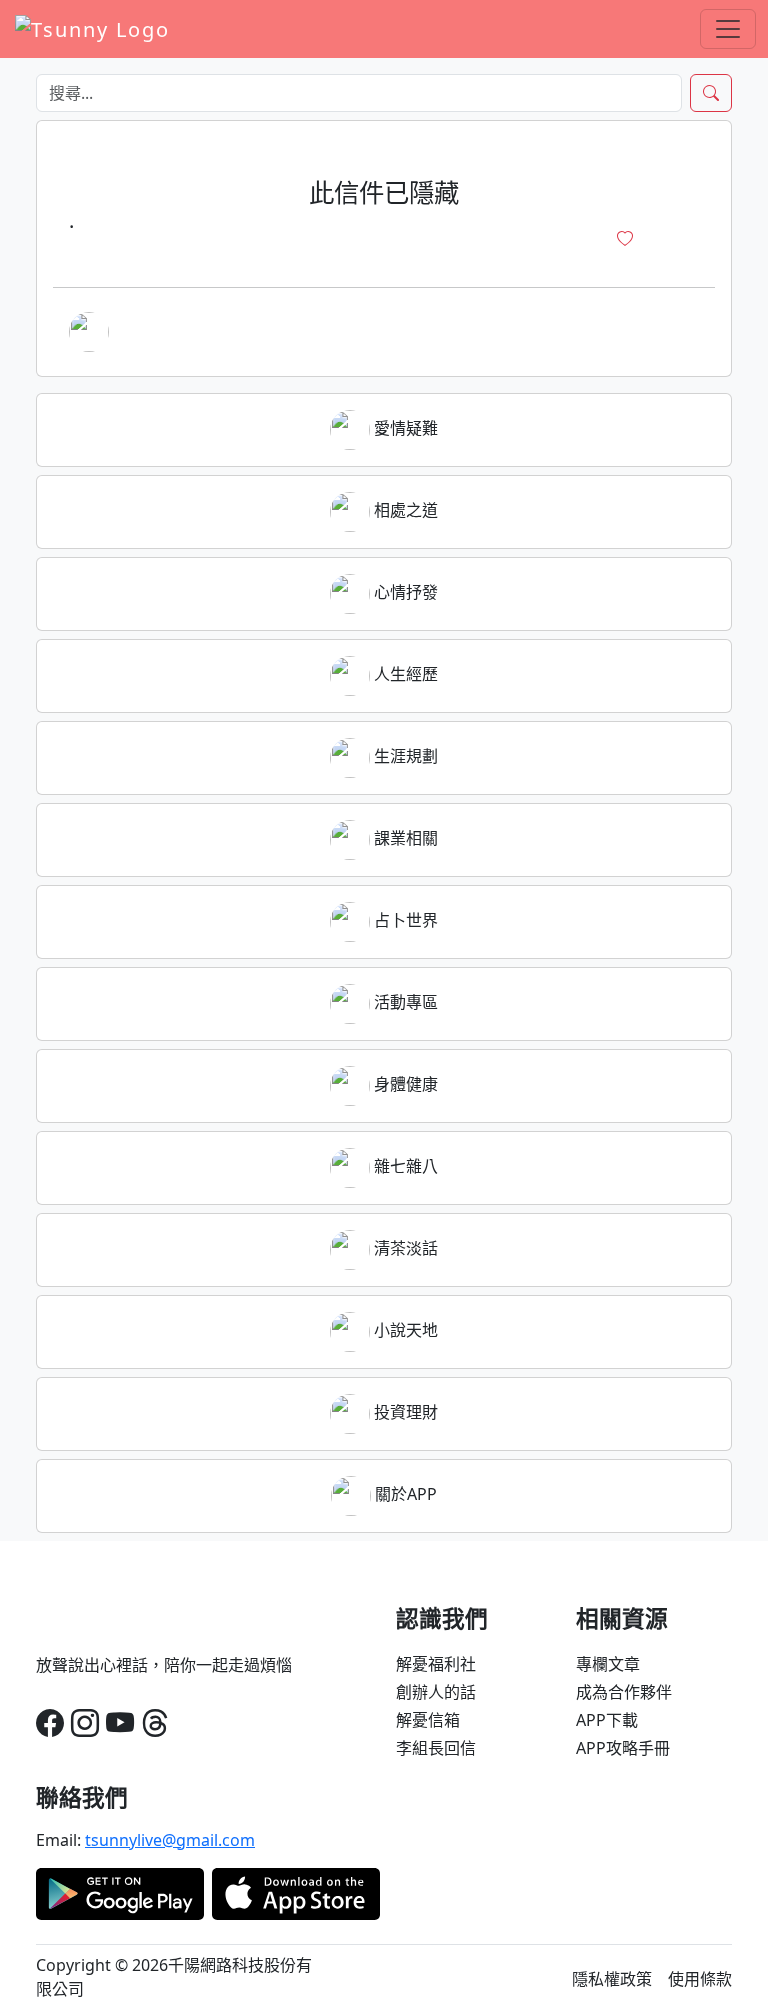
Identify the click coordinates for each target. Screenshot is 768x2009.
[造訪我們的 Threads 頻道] (155, 1722)
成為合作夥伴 (624, 1692)
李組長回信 (436, 1748)
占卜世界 (404, 920)
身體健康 (404, 1084)
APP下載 (607, 1720)
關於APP (404, 1494)
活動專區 (404, 1002)
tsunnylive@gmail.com (170, 1840)
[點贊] (625, 239)
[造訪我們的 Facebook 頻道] (50, 1722)
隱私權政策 (612, 1979)
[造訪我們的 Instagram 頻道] (85, 1722)
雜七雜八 (404, 1166)
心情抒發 (404, 592)
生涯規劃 (404, 756)
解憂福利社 (436, 1664)
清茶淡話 (404, 1248)
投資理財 (404, 1412)
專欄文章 (608, 1664)
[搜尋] (711, 93)
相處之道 (404, 510)
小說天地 (404, 1330)
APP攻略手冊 (623, 1748)
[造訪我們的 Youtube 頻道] (120, 1722)
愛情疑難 (404, 428)
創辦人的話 (436, 1692)
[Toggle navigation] (728, 29)
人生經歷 (404, 674)
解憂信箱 (428, 1720)
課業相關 (404, 838)
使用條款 (700, 1979)
